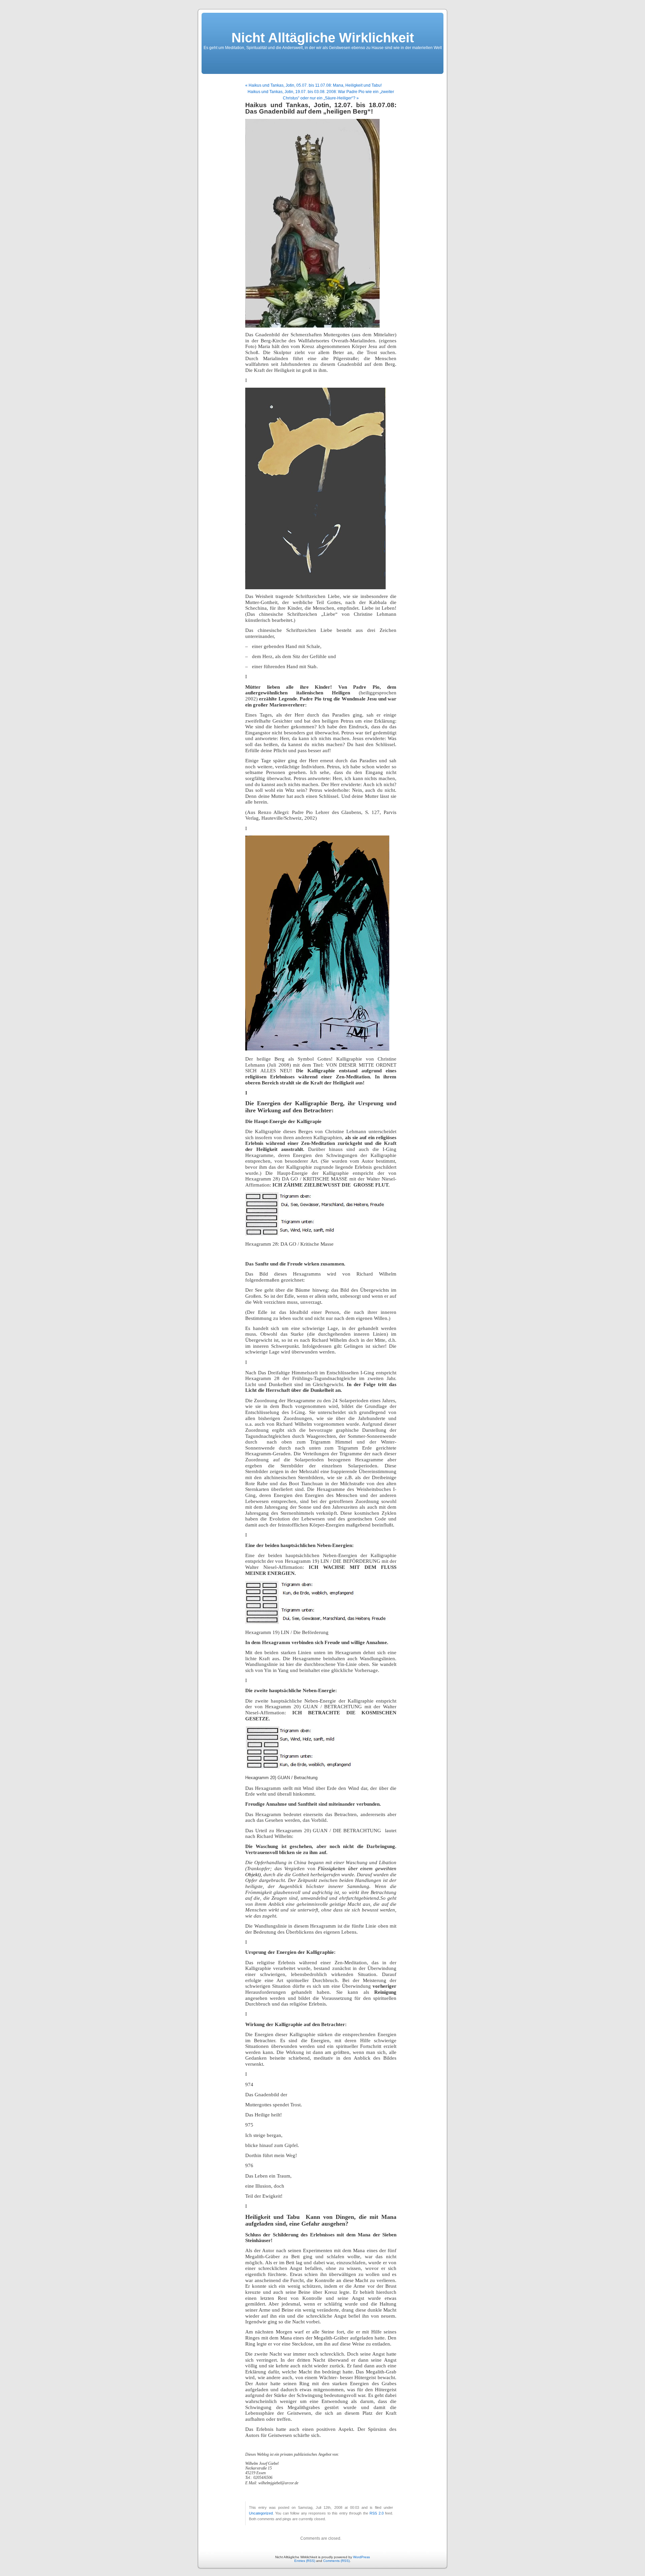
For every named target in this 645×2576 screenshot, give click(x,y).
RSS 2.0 (376, 2513)
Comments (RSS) (336, 2561)
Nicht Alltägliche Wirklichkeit (323, 38)
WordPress (361, 2557)
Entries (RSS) (305, 2561)
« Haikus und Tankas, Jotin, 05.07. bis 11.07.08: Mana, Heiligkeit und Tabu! (313, 85)
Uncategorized (261, 2513)
